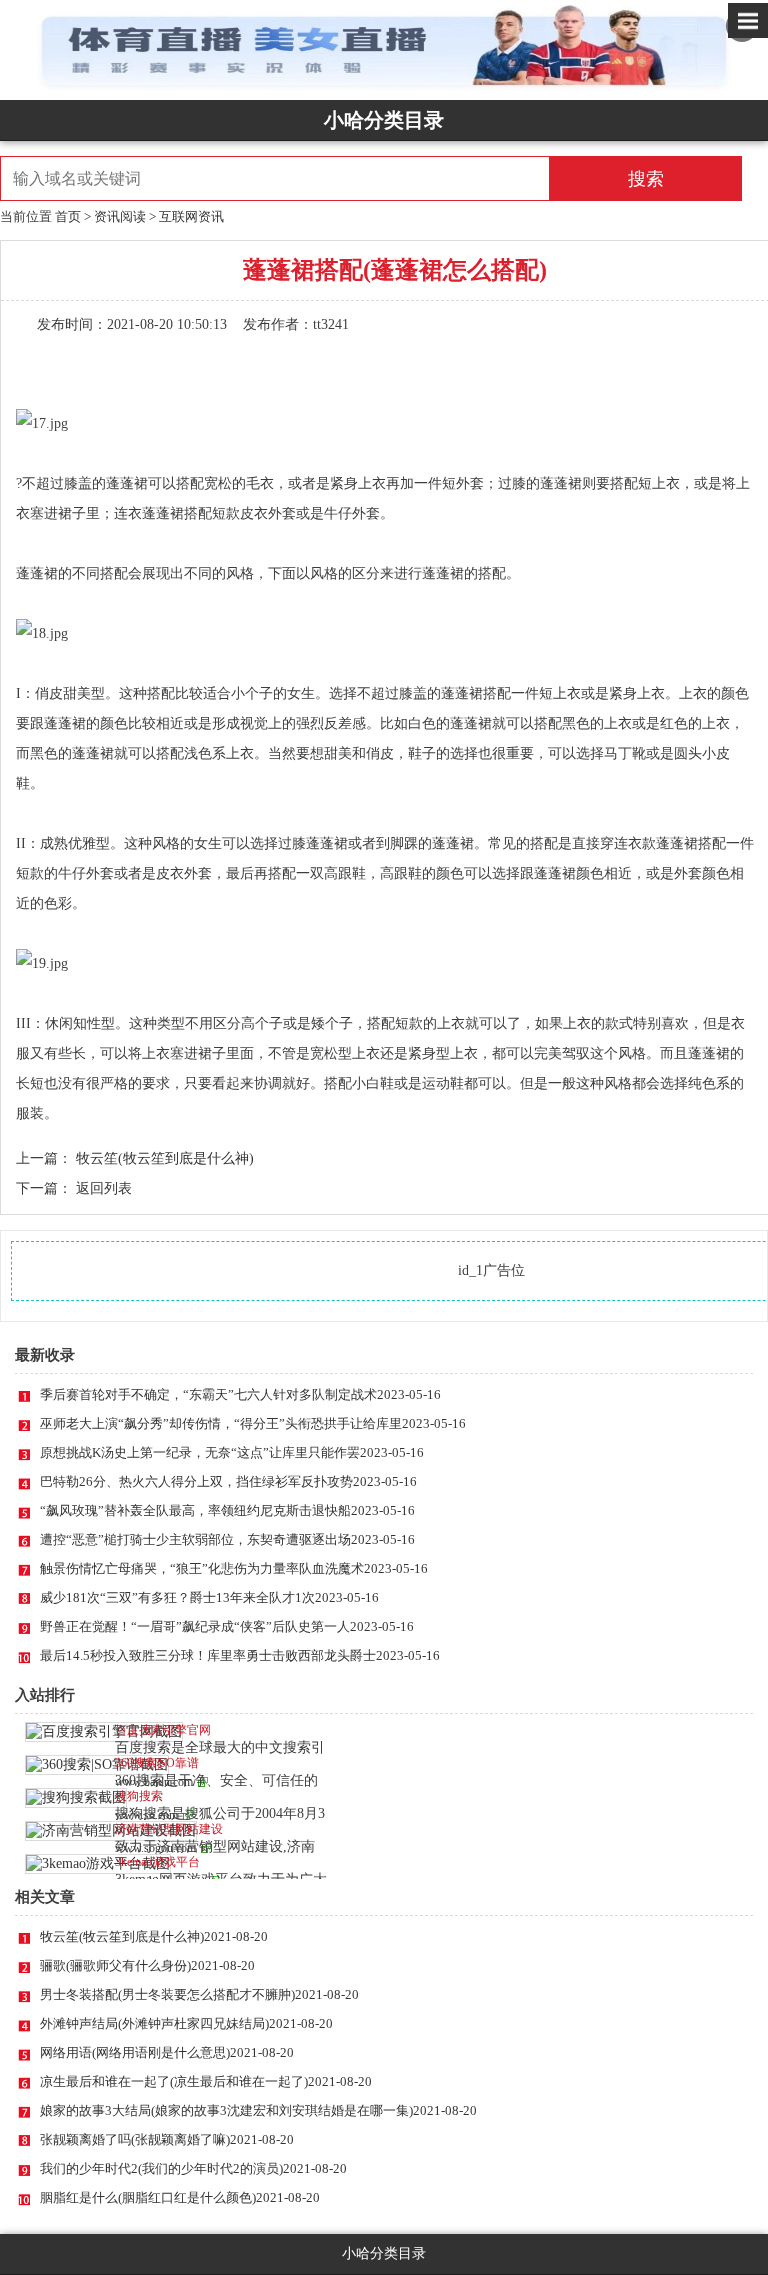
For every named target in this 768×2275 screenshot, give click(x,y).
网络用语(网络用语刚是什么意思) (167, 2052)
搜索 (646, 179)
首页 (68, 216)
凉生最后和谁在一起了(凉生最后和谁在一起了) (206, 2081)
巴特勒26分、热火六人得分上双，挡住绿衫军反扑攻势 (228, 1481)
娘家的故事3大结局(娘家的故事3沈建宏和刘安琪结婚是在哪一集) (258, 2110)
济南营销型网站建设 (169, 1829)
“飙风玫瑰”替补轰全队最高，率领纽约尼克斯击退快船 (227, 1510)
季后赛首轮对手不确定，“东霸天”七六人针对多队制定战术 (240, 1394)
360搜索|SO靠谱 (157, 1763)
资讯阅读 (120, 216)
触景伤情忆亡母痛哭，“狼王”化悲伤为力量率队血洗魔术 (234, 1568)
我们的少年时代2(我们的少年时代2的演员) (193, 2168)
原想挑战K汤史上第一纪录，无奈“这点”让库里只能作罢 (232, 1452)
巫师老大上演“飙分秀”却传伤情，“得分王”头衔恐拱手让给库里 (253, 1423)
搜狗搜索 (139, 1796)
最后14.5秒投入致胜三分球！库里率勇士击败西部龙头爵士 (240, 1655)
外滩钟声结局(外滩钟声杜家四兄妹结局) (186, 2023)
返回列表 (104, 1188)
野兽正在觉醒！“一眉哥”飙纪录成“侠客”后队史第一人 (227, 1626)
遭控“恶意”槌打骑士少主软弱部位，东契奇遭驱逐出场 (227, 1539)
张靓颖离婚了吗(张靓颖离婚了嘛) (167, 2139)
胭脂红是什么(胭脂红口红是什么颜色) (180, 2197)
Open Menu (748, 20)
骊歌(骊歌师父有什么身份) (147, 1965)
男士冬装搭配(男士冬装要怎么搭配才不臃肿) (199, 1994)
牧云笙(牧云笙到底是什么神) (165, 1158)
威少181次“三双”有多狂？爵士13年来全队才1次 (209, 1597)
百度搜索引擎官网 (163, 1730)
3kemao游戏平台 (157, 1862)
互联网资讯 (191, 216)
